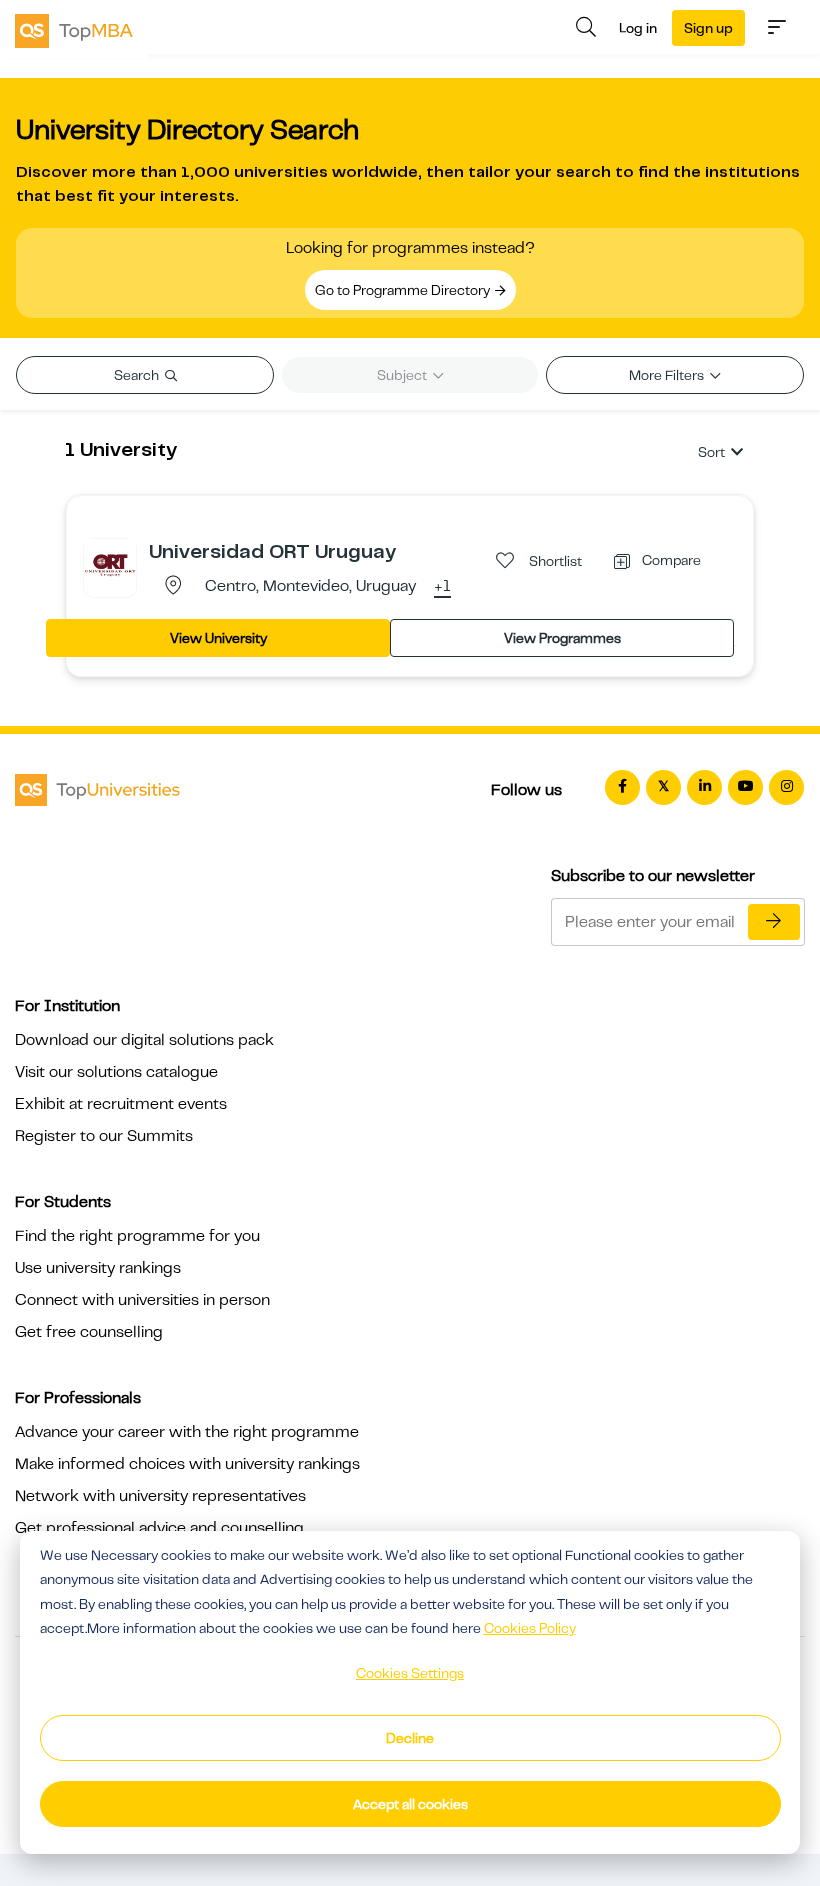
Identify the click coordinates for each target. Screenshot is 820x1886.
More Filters (668, 375)
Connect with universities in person (142, 1300)
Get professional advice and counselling (159, 1528)
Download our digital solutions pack (144, 1040)
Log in (638, 28)
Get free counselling (89, 1332)
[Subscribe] (774, 922)
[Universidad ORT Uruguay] (110, 564)
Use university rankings (98, 1268)
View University (218, 638)
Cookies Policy (530, 1628)
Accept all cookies (410, 1804)
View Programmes (562, 638)
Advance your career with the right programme (187, 1432)
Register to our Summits (104, 1136)
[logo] (74, 29)
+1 (442, 587)
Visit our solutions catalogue (116, 1072)
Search (138, 375)
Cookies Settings (410, 1673)
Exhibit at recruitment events (121, 1104)
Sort (711, 452)
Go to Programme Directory (404, 290)
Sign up (708, 28)
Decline (410, 1738)
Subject (403, 375)
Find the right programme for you (137, 1236)
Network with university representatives (160, 1496)
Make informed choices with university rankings (187, 1464)
